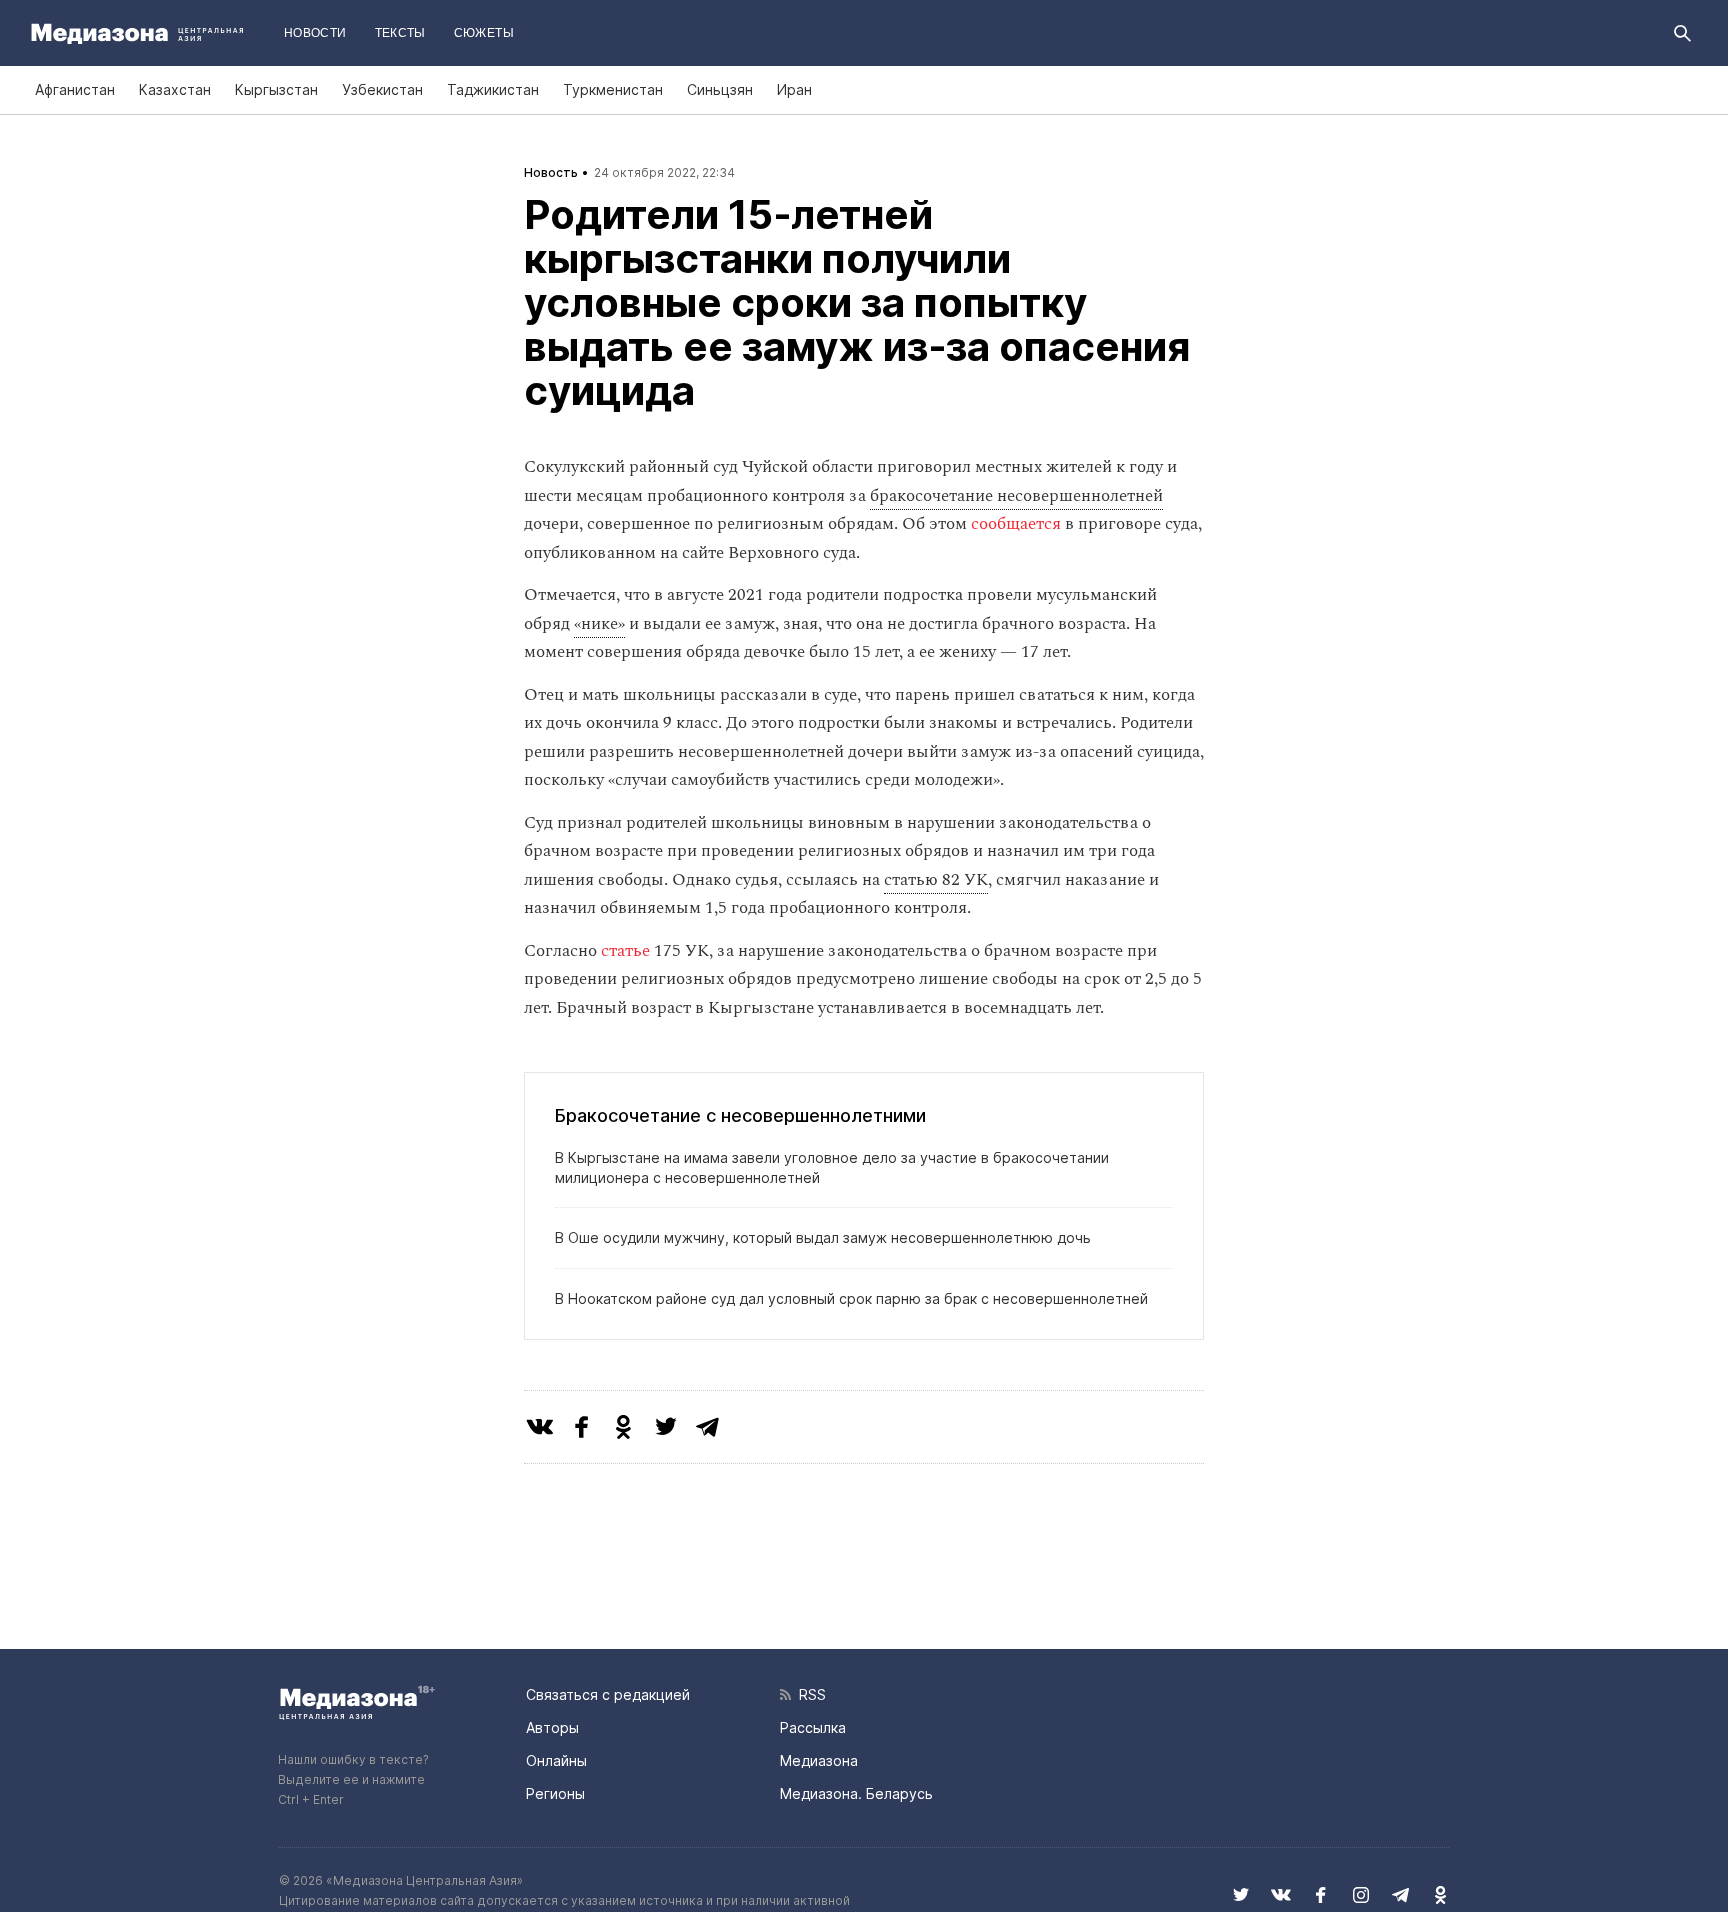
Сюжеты (484, 33)
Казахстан (175, 89)
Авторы (552, 1727)
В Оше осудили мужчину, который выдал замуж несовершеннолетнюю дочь (823, 1237)
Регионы (555, 1793)
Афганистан (75, 89)
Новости (315, 33)
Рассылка (813, 1727)
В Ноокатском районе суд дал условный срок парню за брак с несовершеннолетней (851, 1298)
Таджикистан (493, 89)
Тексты (400, 33)
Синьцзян (720, 89)
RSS (808, 1694)
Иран (794, 89)
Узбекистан (382, 89)
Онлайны (556, 1760)
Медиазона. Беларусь (856, 1793)
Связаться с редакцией (608, 1694)
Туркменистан (613, 89)
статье (625, 951)
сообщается (1016, 524)
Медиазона (819, 1760)
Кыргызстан (276, 89)
